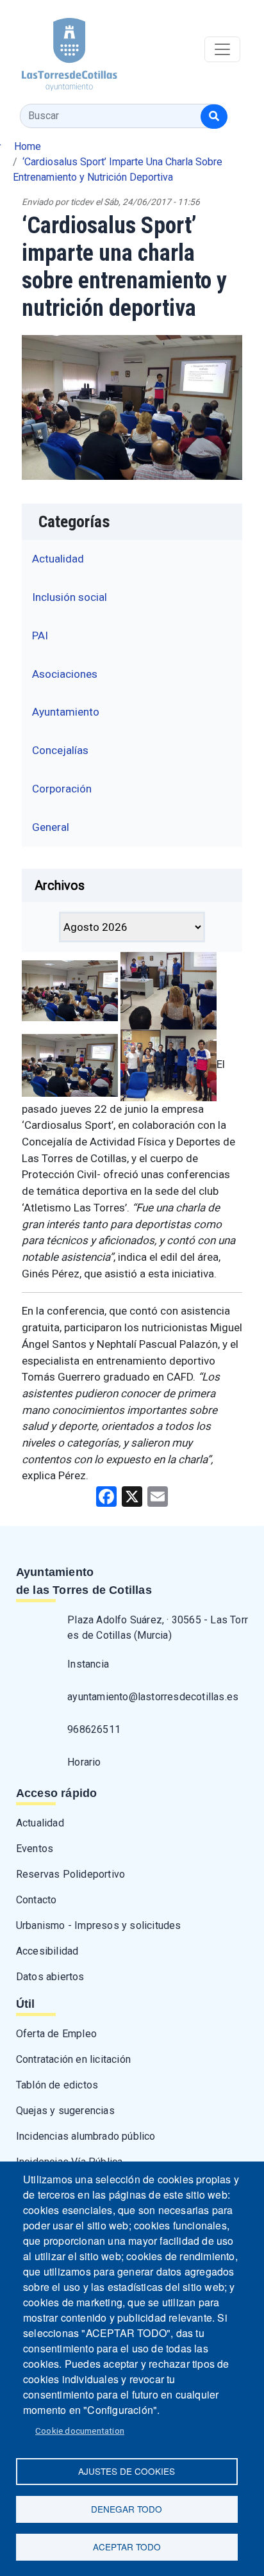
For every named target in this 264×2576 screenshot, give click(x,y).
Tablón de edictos (57, 2085)
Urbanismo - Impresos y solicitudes (99, 1925)
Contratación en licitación (73, 2059)
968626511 (94, 1729)
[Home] (59, 50)
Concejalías (60, 750)
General (51, 827)
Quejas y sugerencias (65, 2111)
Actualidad (58, 559)
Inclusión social (70, 597)
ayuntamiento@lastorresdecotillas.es (153, 1697)
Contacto (37, 1900)
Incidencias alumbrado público (86, 2136)
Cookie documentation (80, 2431)
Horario (84, 1762)
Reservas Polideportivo (70, 1874)
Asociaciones (65, 674)
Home (28, 146)
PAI (40, 636)
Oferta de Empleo (56, 2034)
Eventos (35, 1849)
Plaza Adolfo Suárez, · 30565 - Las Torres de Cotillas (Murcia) (158, 1628)
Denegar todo (127, 2509)
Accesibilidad (47, 1951)
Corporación (62, 789)
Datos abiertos (50, 1977)
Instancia (88, 1664)
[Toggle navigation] (222, 49)
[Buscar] (214, 117)
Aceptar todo (127, 2547)
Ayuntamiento (66, 712)
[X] (132, 1496)
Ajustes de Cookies (127, 2471)
